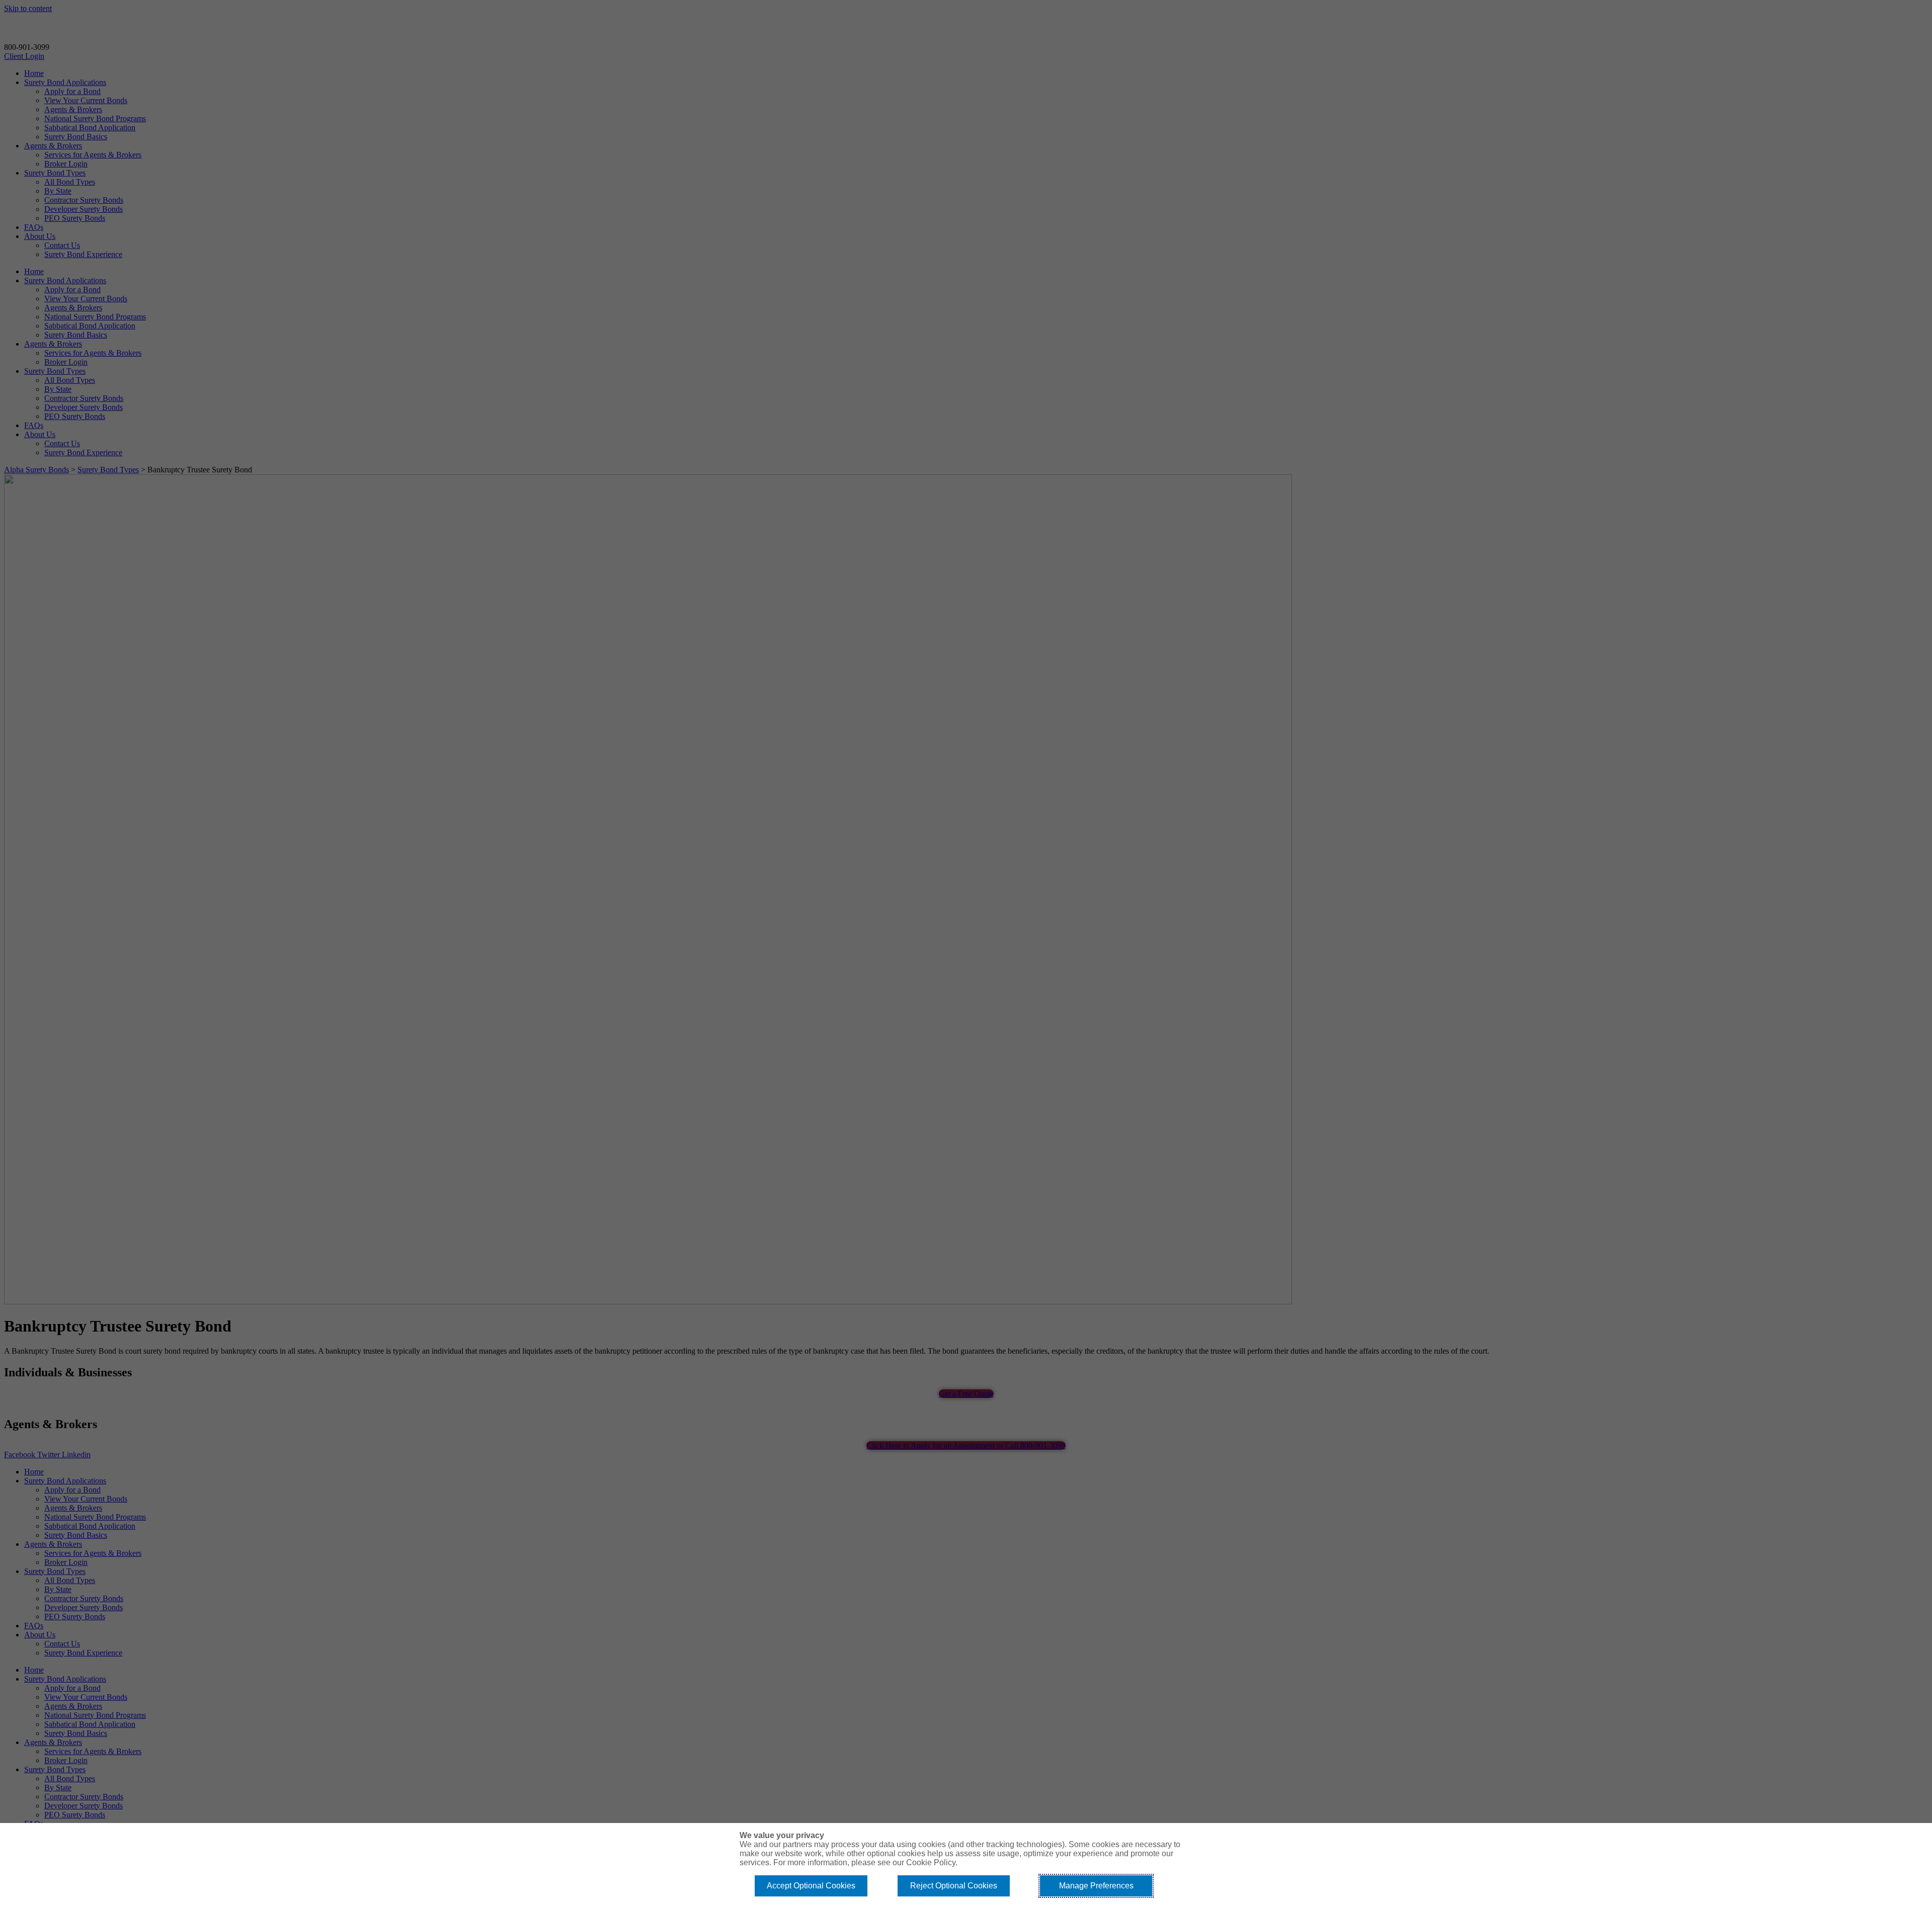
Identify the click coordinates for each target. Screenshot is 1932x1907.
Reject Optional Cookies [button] (954, 1886)
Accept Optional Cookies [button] (811, 1886)
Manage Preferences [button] (1096, 1886)
